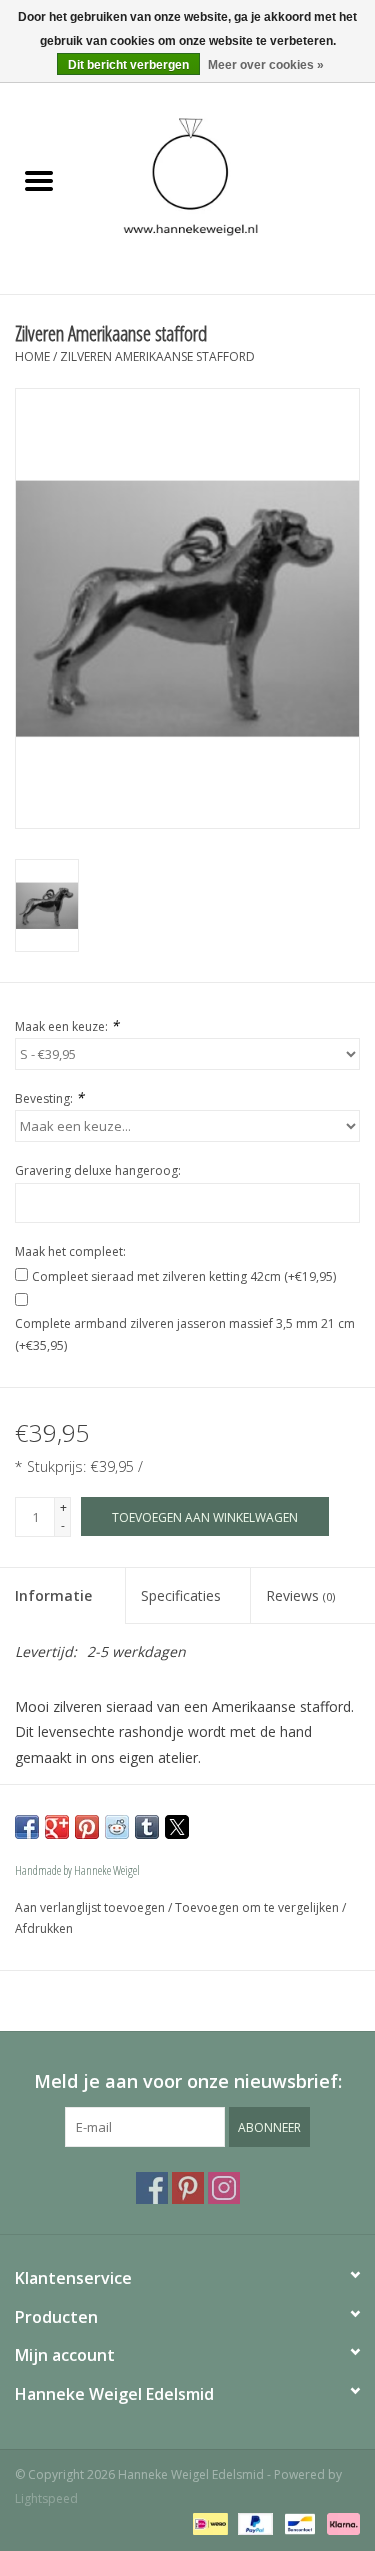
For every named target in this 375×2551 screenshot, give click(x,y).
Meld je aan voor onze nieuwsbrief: (188, 2081)
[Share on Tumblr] (147, 1827)
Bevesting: (49, 1097)
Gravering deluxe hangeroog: (98, 1170)
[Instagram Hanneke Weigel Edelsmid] (224, 2188)
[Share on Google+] (57, 1827)
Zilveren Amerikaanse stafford (157, 356)
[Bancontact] (298, 2523)
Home (32, 356)
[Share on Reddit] (117, 1827)
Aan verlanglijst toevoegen (91, 1907)
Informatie (53, 1595)
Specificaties (181, 1595)
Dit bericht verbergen (128, 65)
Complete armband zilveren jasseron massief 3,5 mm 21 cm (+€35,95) (185, 1334)
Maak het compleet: (70, 1251)
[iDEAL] (208, 2523)
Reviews (300, 1595)
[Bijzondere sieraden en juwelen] (227, 181)
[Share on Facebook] (27, 1827)
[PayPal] (253, 2523)
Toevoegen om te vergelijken (258, 1907)
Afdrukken (44, 1928)
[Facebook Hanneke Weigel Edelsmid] (152, 2188)
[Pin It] (87, 1827)
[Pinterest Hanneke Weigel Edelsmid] (188, 2188)
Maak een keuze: (67, 1025)
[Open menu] (39, 180)
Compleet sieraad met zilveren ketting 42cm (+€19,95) (184, 1276)
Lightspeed (46, 2498)
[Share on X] (177, 1827)
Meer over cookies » (266, 65)
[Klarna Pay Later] (340, 2523)
